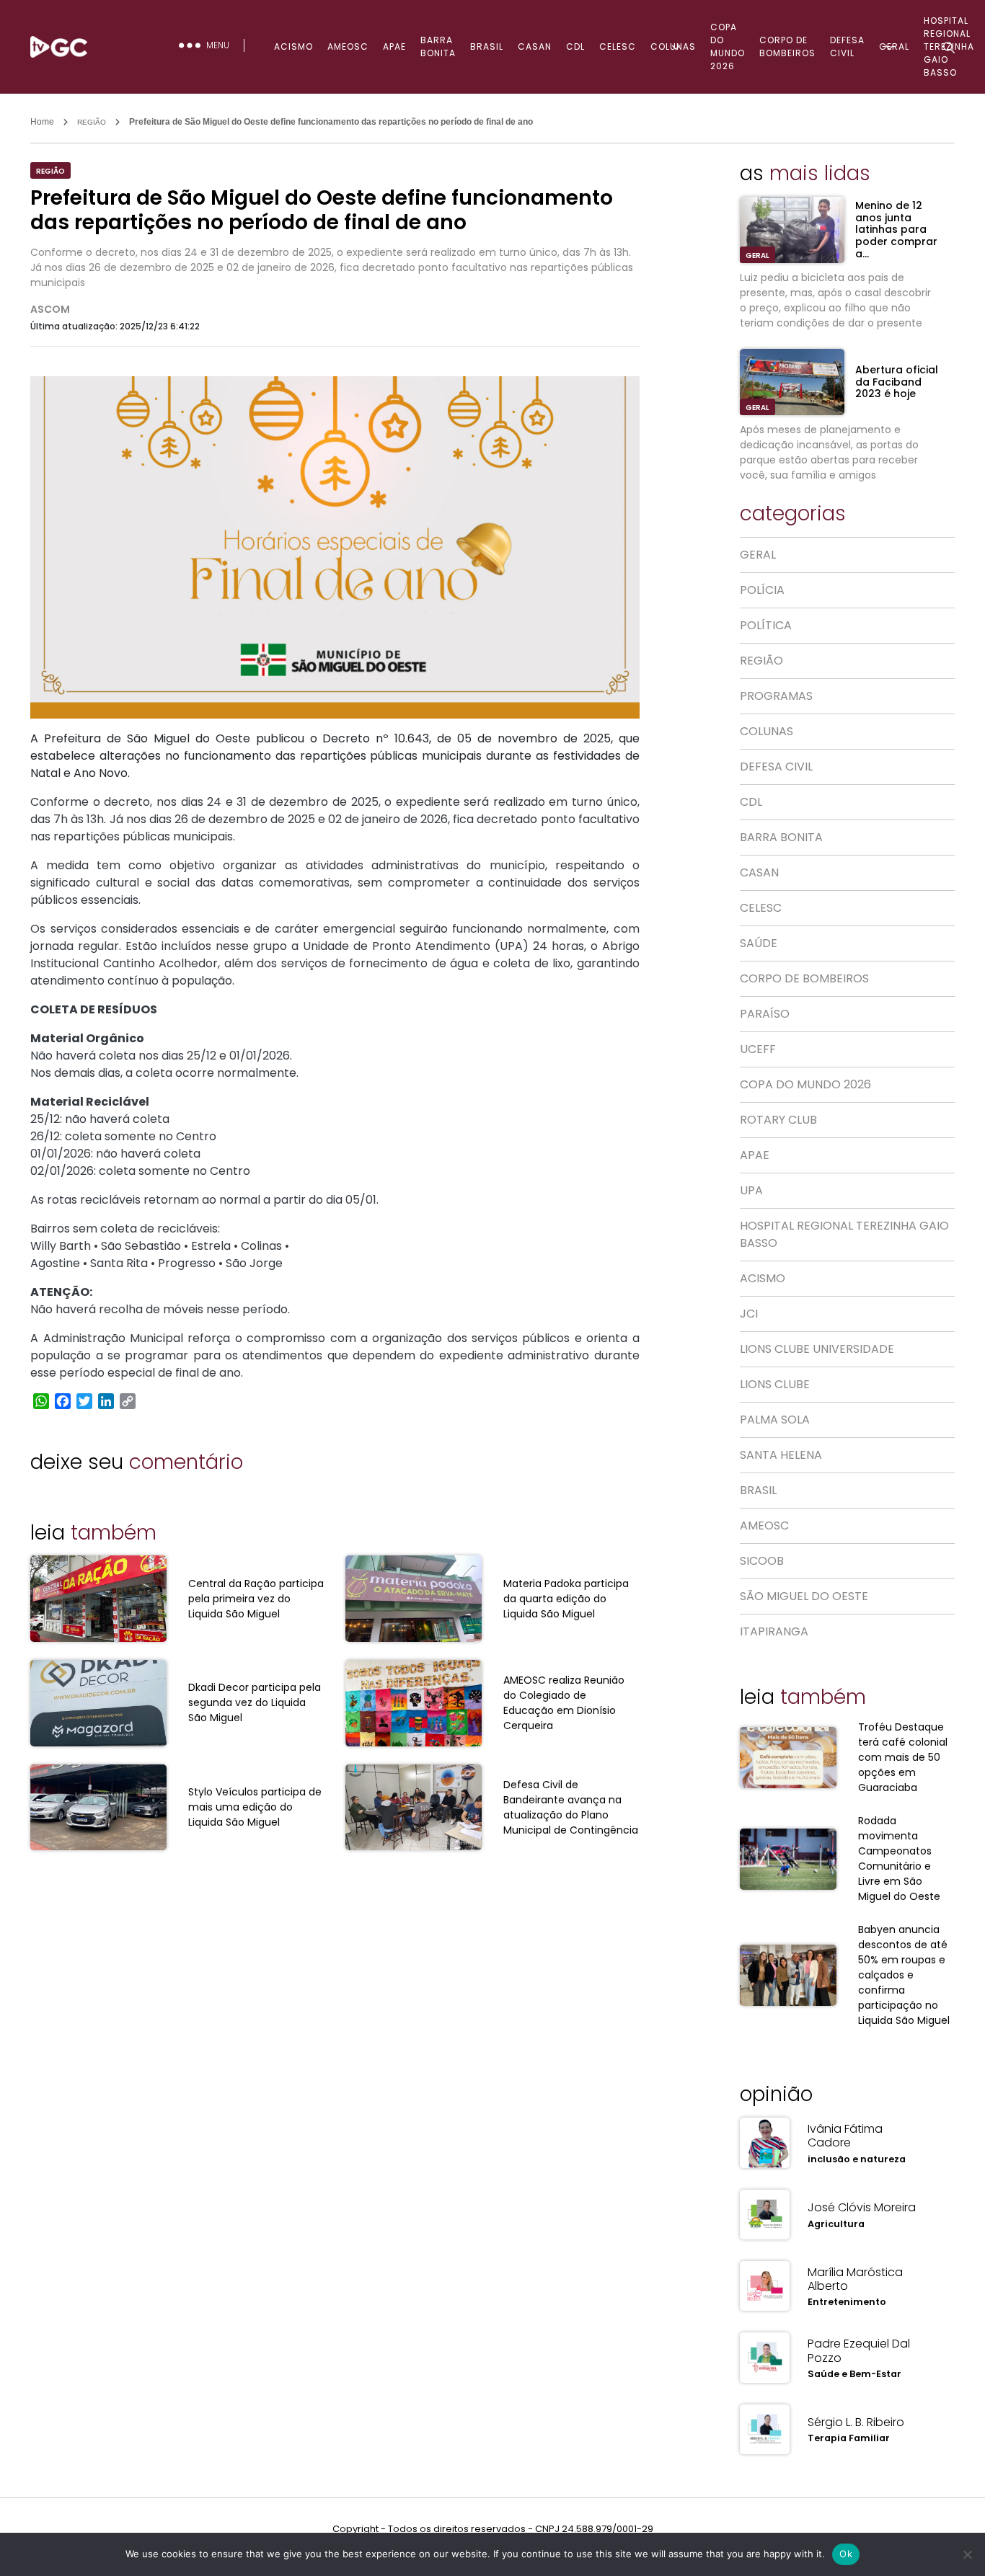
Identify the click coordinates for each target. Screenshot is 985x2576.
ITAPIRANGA (774, 1631)
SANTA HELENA (781, 1455)
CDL (575, 46)
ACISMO (293, 46)
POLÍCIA (762, 590)
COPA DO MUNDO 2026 (728, 46)
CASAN (535, 46)
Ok (846, 2554)
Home (42, 122)
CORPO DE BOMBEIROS (787, 46)
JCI (749, 1314)
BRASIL (487, 46)
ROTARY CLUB (778, 1120)
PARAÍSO (765, 1014)
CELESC (618, 46)
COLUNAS (673, 46)
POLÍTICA (766, 625)
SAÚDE (759, 943)
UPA (751, 1190)
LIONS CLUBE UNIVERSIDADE (817, 1349)
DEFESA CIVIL (847, 46)
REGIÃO (92, 122)
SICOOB (762, 1561)
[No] (967, 2554)
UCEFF (758, 1049)
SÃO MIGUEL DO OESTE (804, 1596)
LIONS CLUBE (775, 1384)
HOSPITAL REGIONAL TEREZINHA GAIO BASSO (844, 1234)
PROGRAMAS (776, 696)
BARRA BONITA (438, 46)
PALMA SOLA (775, 1420)
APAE (394, 46)
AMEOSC (348, 46)
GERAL (757, 256)
